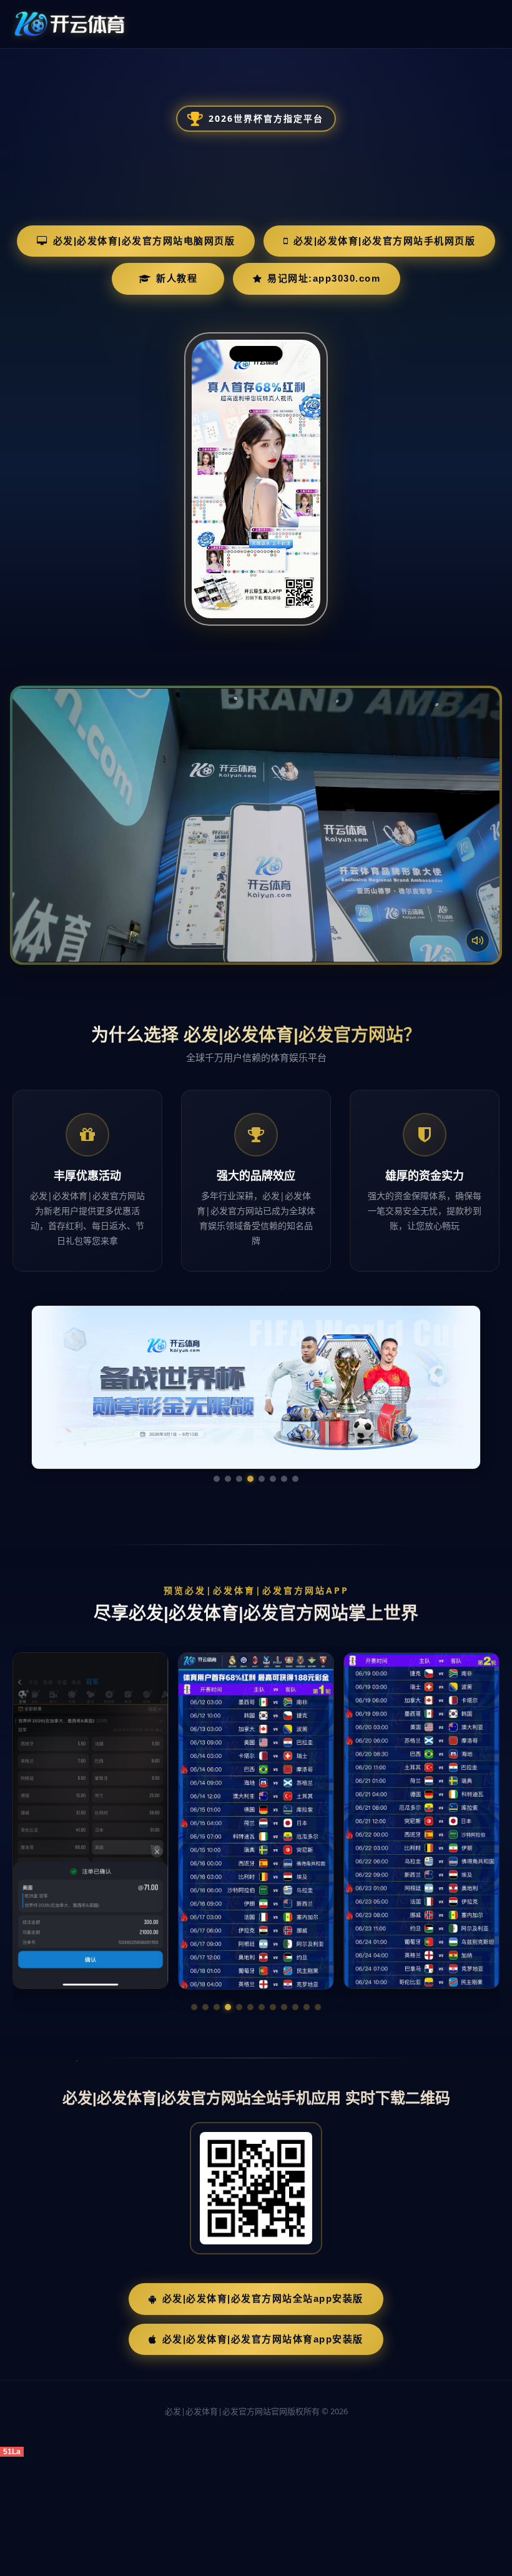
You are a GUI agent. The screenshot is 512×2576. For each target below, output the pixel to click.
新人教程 (177, 278)
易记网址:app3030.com (324, 278)
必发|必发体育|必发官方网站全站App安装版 (263, 2298)
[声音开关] (478, 940)
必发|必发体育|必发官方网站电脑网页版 (144, 241)
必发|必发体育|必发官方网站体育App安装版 (263, 2339)
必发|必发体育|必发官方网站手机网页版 (385, 241)
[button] (194, 2007)
